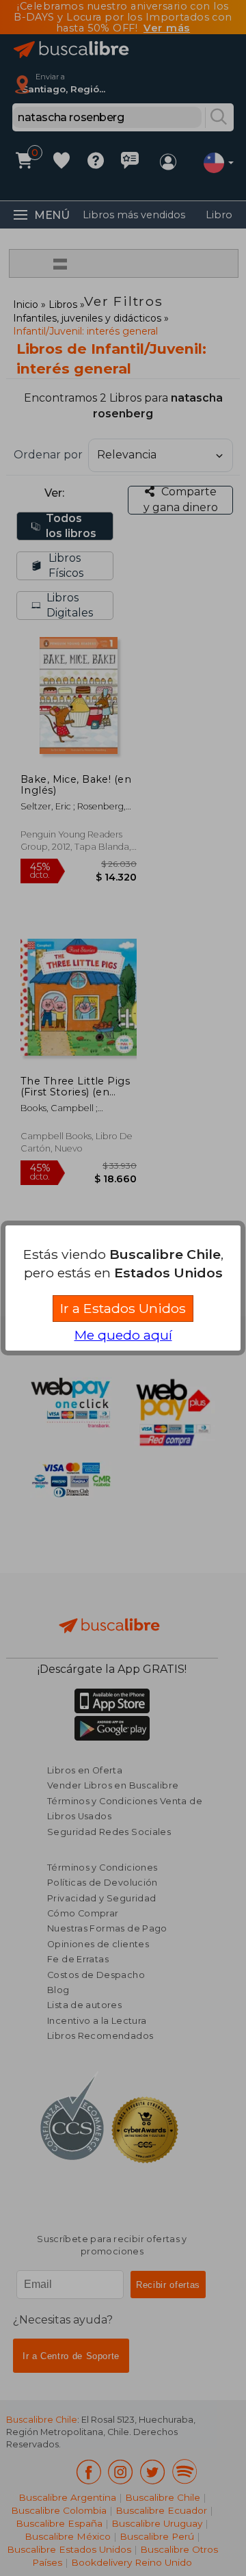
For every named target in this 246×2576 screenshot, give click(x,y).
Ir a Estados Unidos (123, 1308)
